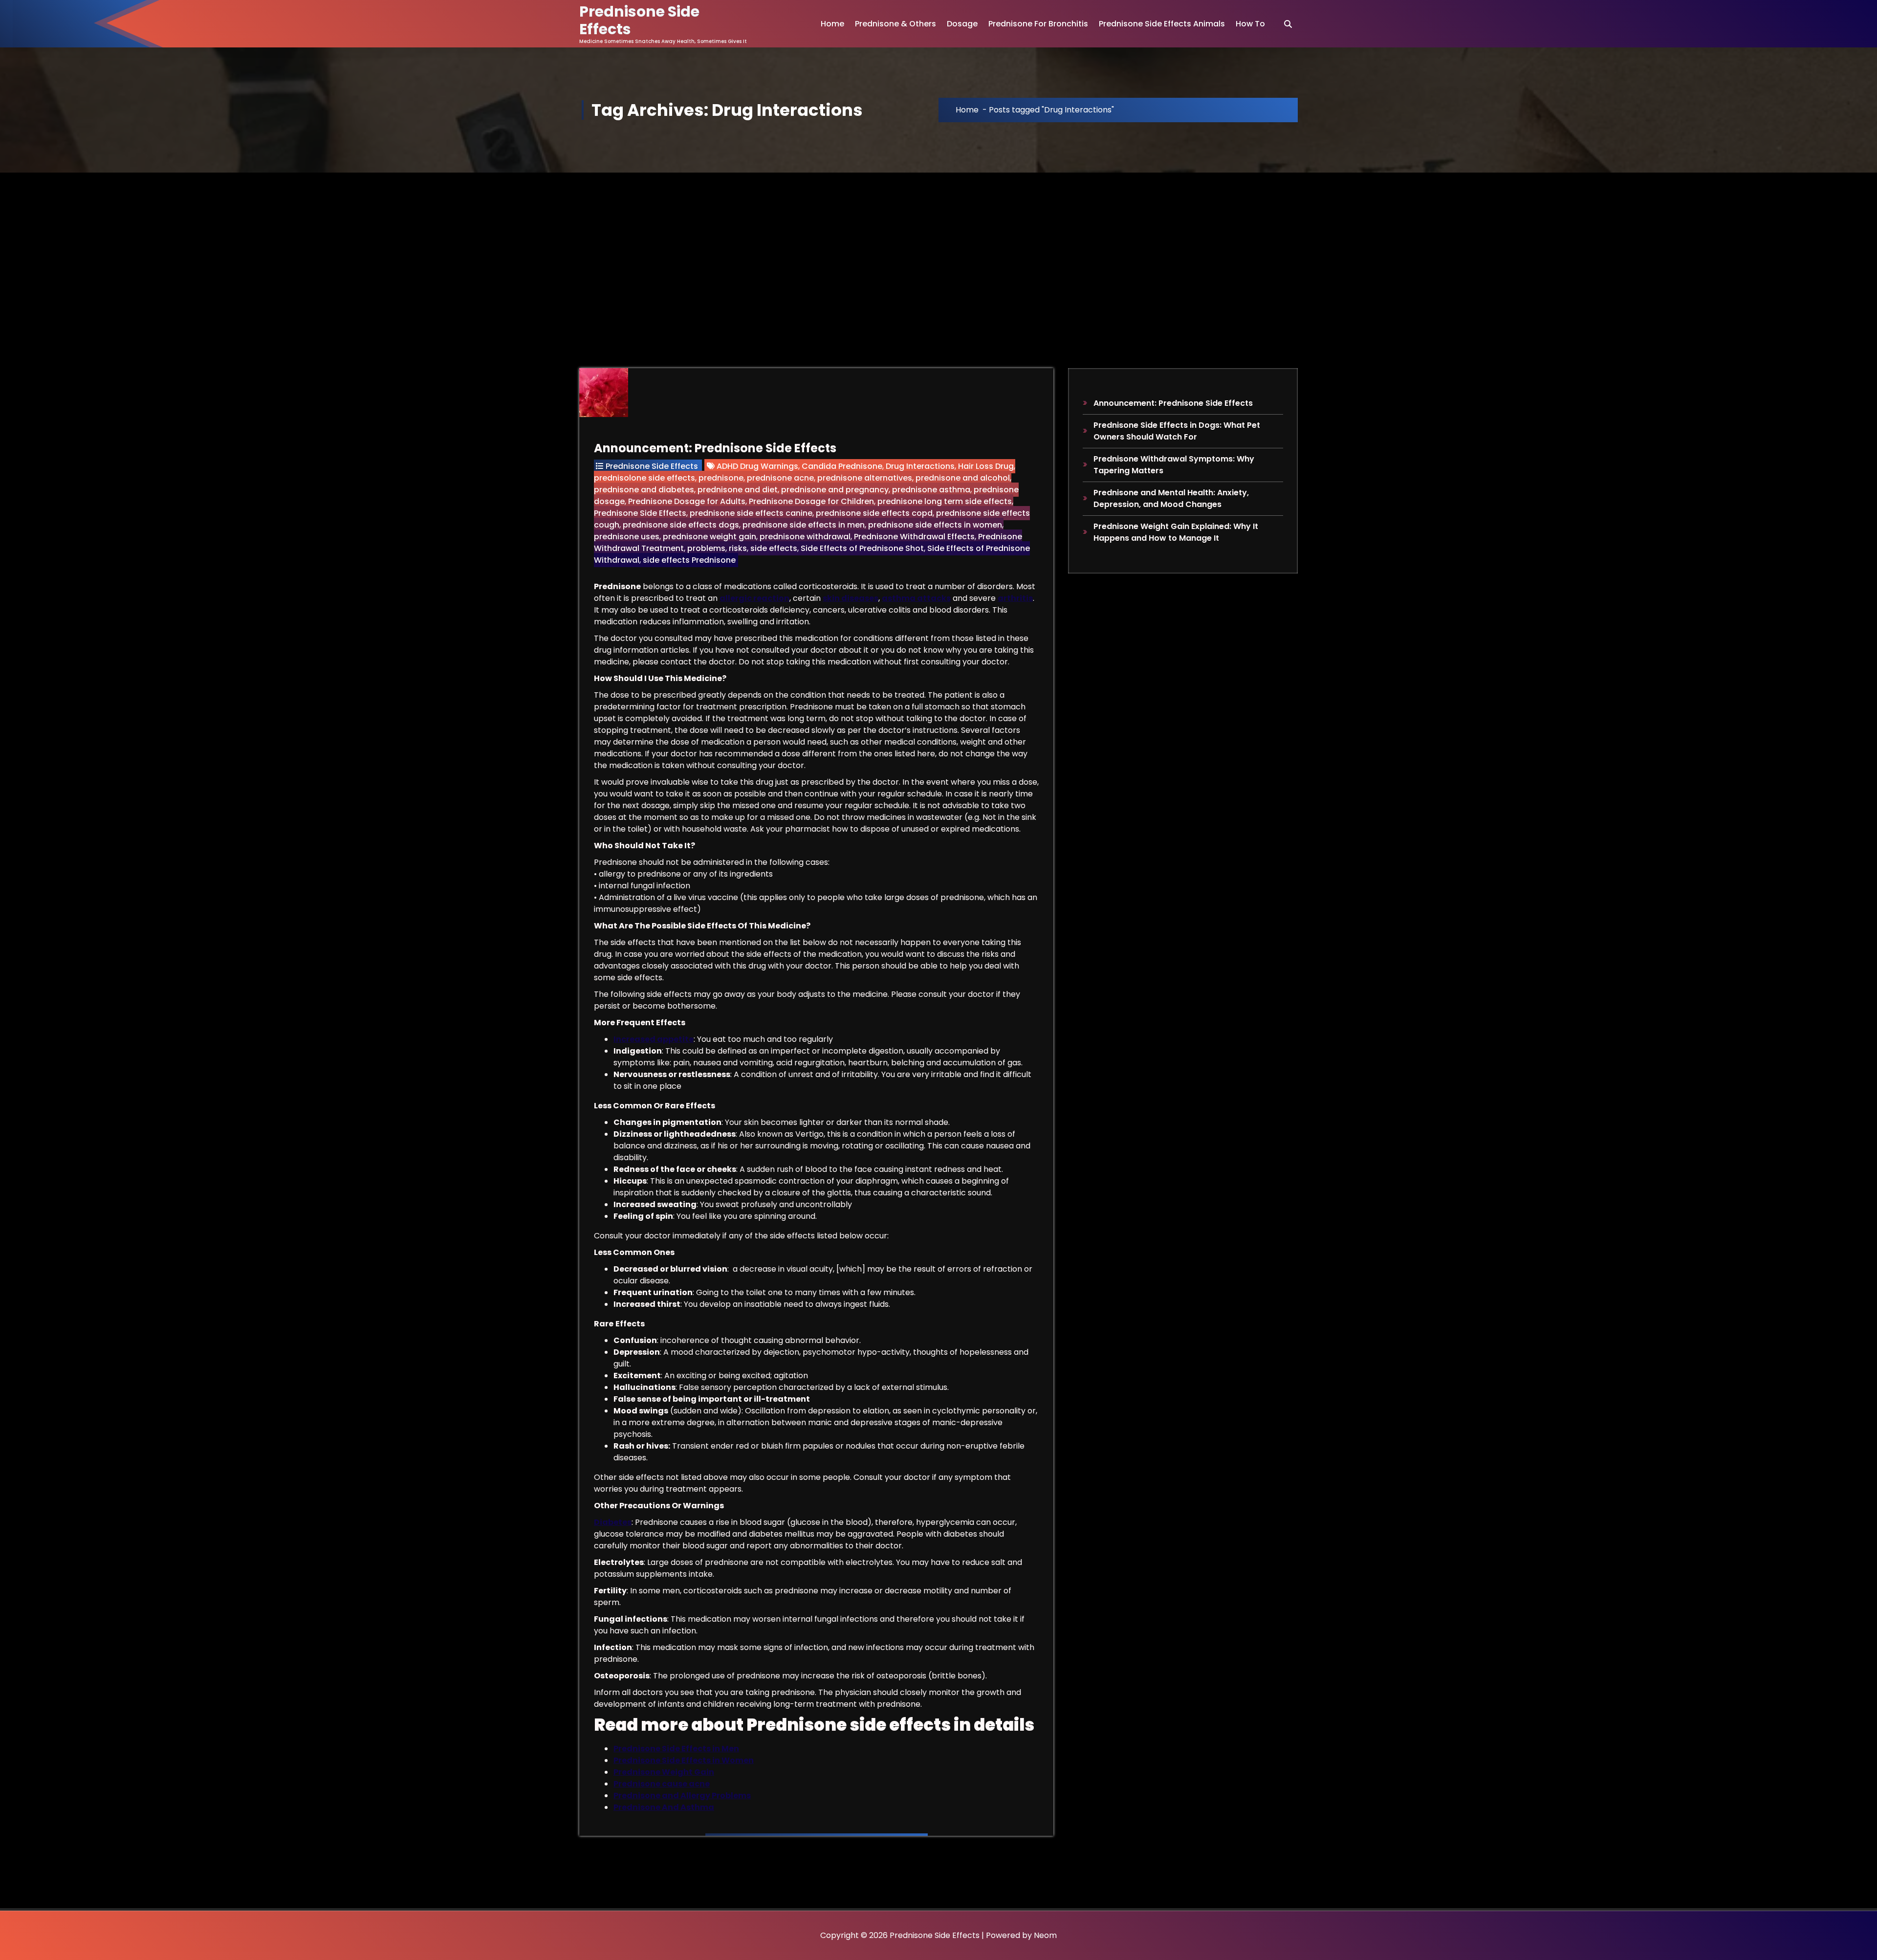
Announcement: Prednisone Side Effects (715, 448)
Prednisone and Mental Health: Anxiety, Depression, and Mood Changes (1171, 498)
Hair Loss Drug (986, 466)
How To (1250, 24)
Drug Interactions (920, 466)
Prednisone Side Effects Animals (1162, 24)
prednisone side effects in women (935, 525)
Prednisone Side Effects (652, 466)
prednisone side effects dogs (681, 525)
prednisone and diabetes (644, 490)
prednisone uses (627, 537)
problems (706, 548)
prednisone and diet (738, 490)
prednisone (721, 478)
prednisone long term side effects (945, 501)
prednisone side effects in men (804, 525)
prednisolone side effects (644, 478)
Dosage (962, 24)
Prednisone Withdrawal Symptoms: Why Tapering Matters (1174, 465)
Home (832, 24)
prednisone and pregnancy (835, 490)
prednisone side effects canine (751, 513)
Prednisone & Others (895, 24)
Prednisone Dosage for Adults (687, 501)
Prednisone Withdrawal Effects (914, 537)
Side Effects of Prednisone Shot (862, 548)
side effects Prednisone (689, 560)
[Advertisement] (938, 246)
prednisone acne (780, 478)
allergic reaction (754, 598)
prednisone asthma (931, 490)
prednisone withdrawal (805, 537)
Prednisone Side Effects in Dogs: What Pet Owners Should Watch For (1177, 431)
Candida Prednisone (842, 466)
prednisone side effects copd (874, 513)
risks (738, 548)
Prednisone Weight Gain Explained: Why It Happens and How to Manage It (1176, 532)
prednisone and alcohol (963, 478)
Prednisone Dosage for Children (811, 501)
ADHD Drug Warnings (757, 466)
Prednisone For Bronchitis (1038, 24)
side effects (774, 548)
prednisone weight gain (709, 537)
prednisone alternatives (865, 478)
